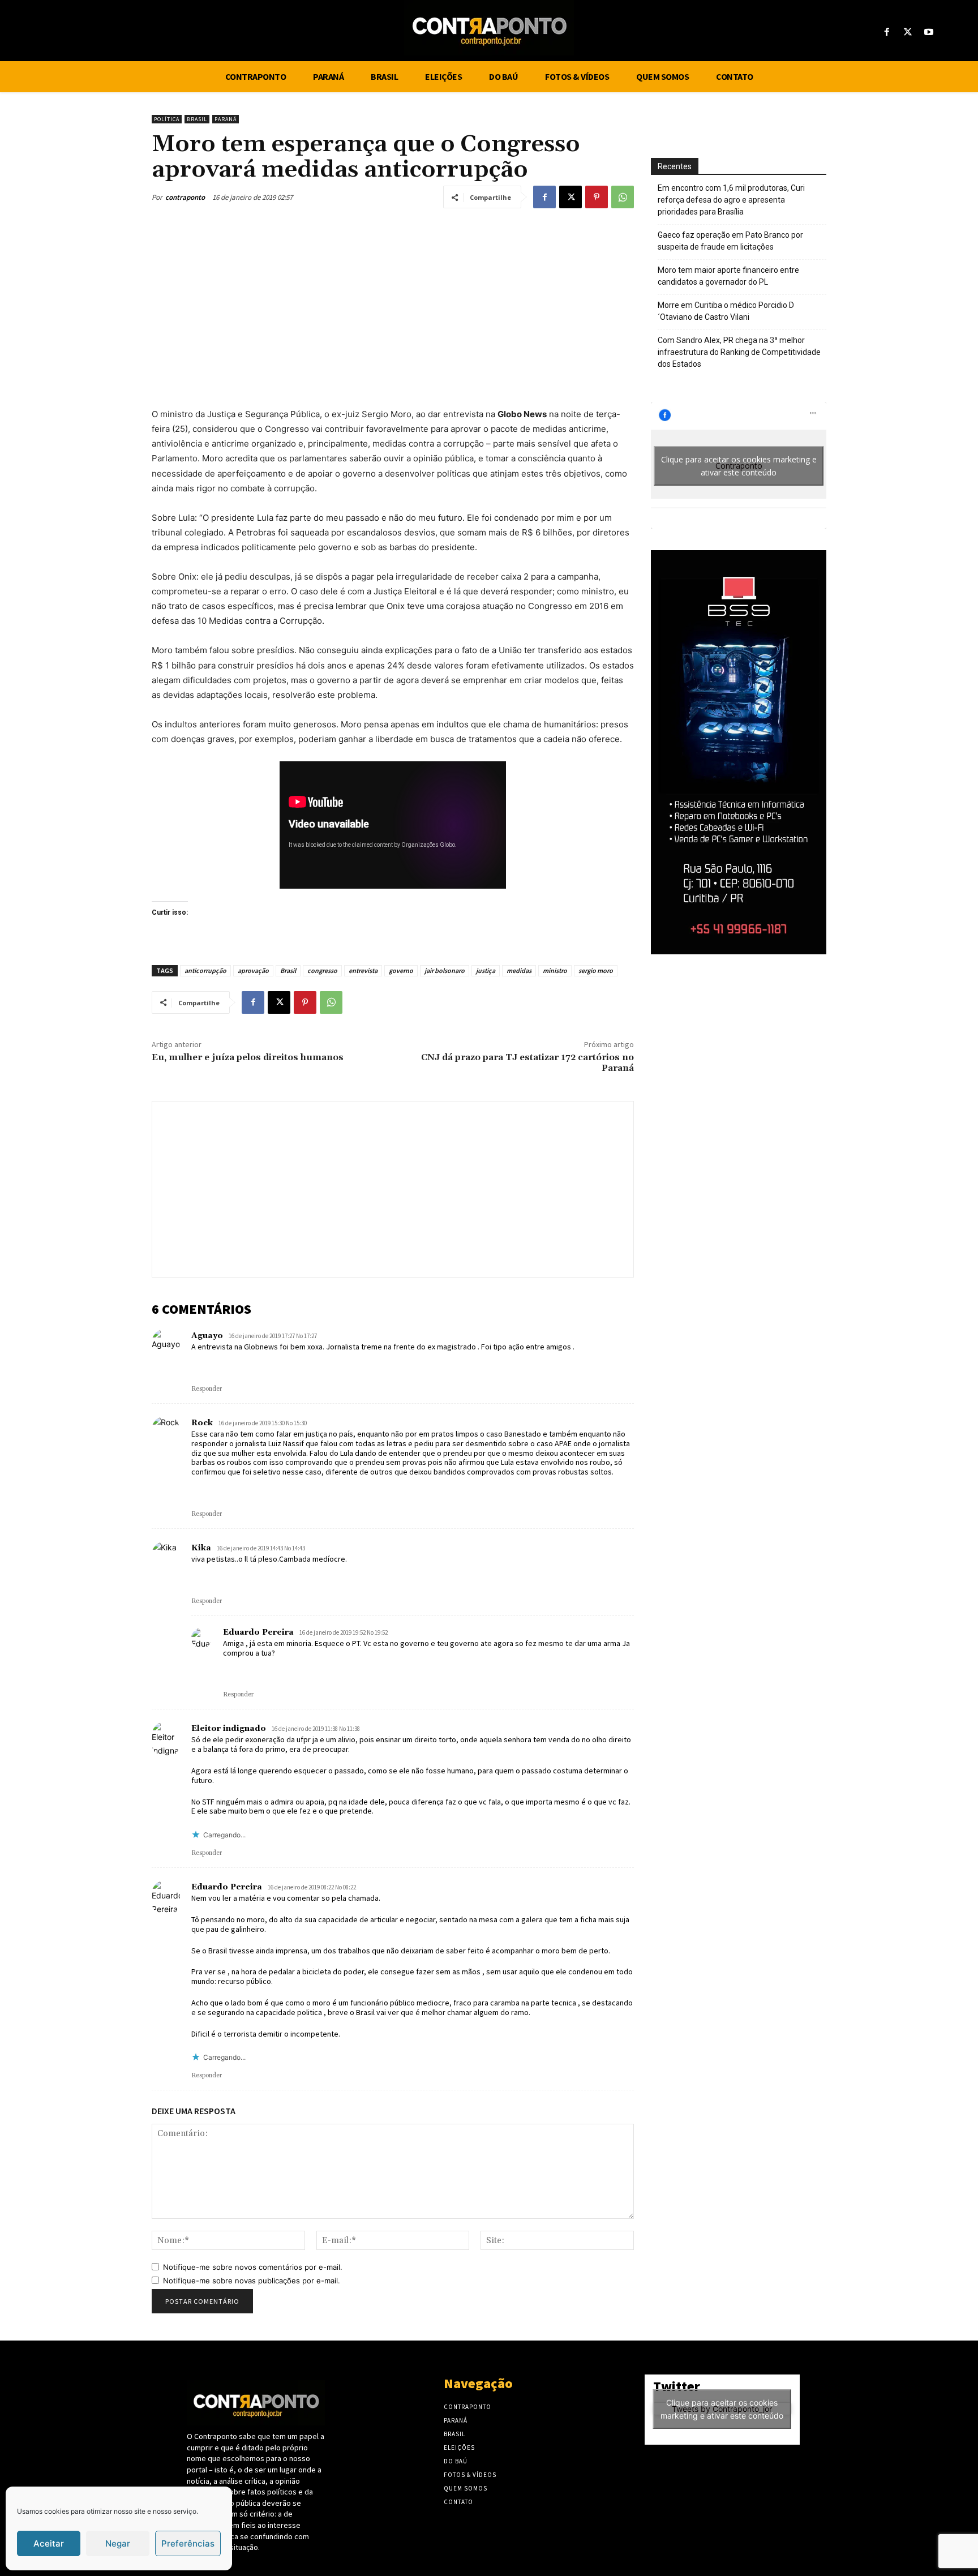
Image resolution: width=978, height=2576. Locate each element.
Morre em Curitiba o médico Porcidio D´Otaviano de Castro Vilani (726, 311)
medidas (519, 970)
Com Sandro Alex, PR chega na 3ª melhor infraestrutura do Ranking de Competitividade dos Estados (739, 352)
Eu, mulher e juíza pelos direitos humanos (248, 1057)
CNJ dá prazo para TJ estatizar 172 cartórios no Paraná (527, 1063)
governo (401, 970)
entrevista (363, 970)
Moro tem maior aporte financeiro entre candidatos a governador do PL (728, 276)
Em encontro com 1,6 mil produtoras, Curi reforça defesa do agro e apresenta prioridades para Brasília (731, 200)
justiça (486, 970)
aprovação (253, 970)
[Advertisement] (393, 305)
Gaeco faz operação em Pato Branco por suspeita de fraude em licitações (730, 241)
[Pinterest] (597, 197)
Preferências (188, 2543)
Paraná (226, 119)
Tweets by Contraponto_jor (722, 2409)
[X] (908, 33)
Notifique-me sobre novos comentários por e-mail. (253, 2267)
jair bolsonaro (445, 970)
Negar (118, 2543)
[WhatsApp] (623, 197)
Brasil (197, 119)
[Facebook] (887, 33)
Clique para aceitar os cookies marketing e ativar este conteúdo (739, 466)
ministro (555, 970)
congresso (322, 970)
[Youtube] (929, 33)
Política (167, 119)
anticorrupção (205, 970)
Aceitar (49, 2543)
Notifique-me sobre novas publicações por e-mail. (252, 2281)
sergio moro (596, 970)
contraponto (185, 197)
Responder (207, 1389)
